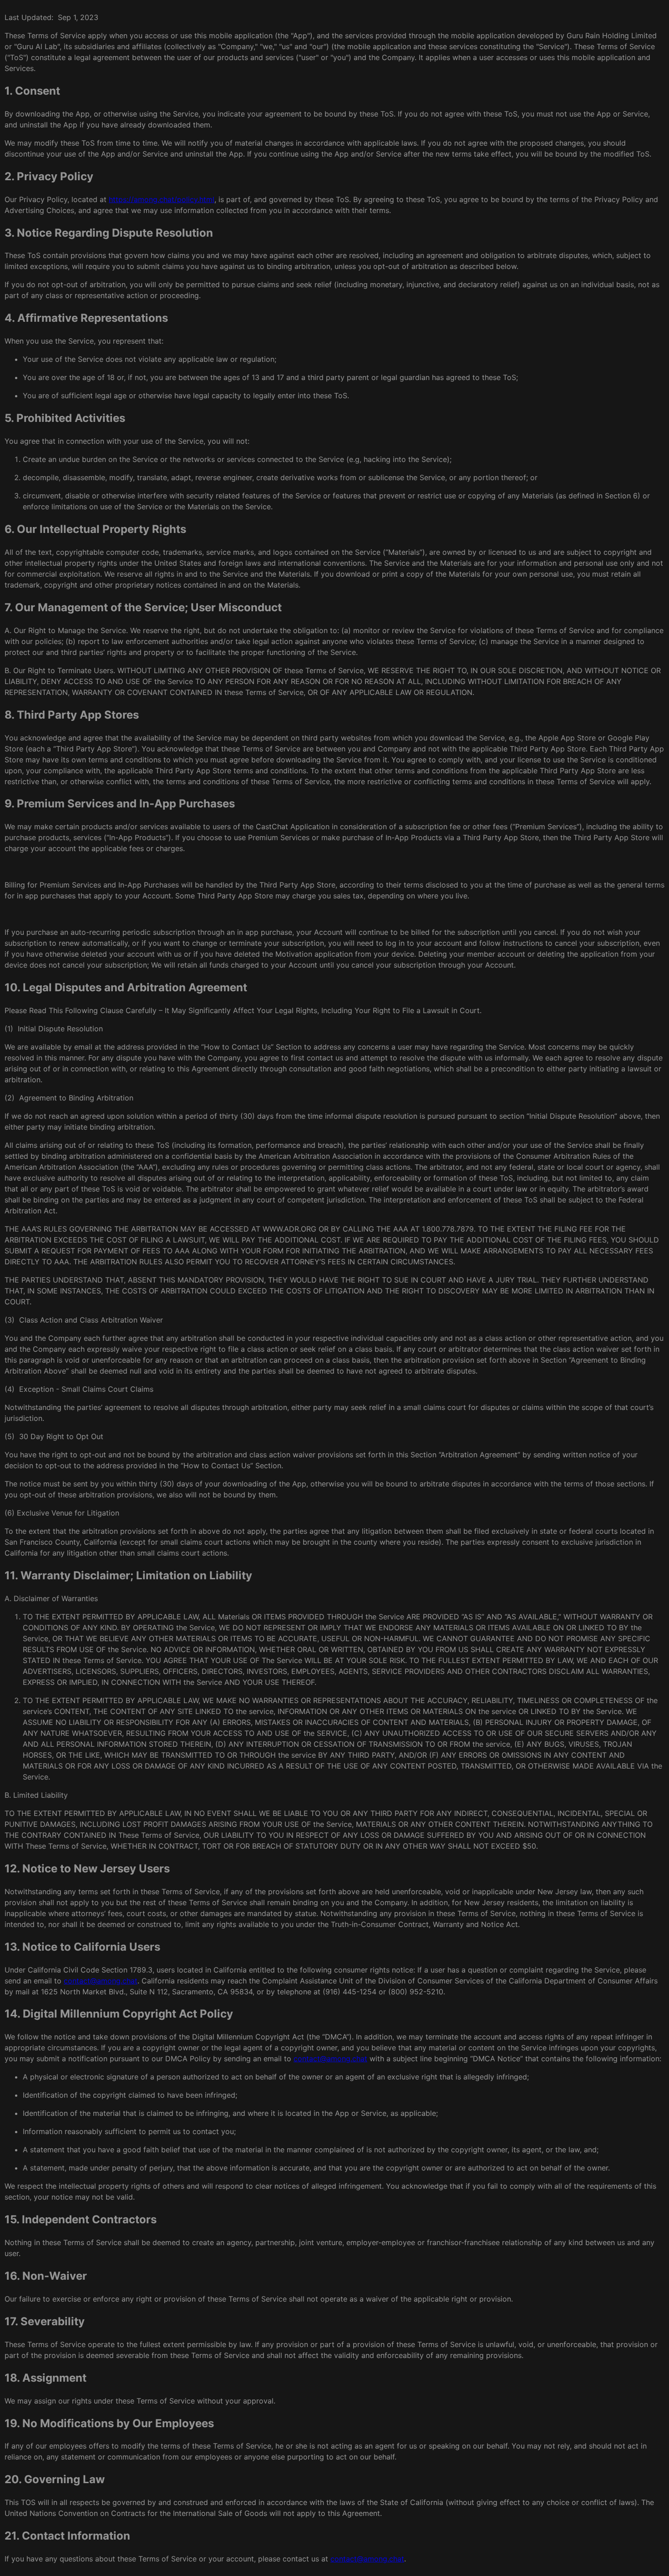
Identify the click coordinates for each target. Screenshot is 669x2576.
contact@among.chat (101, 1981)
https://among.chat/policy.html (162, 199)
